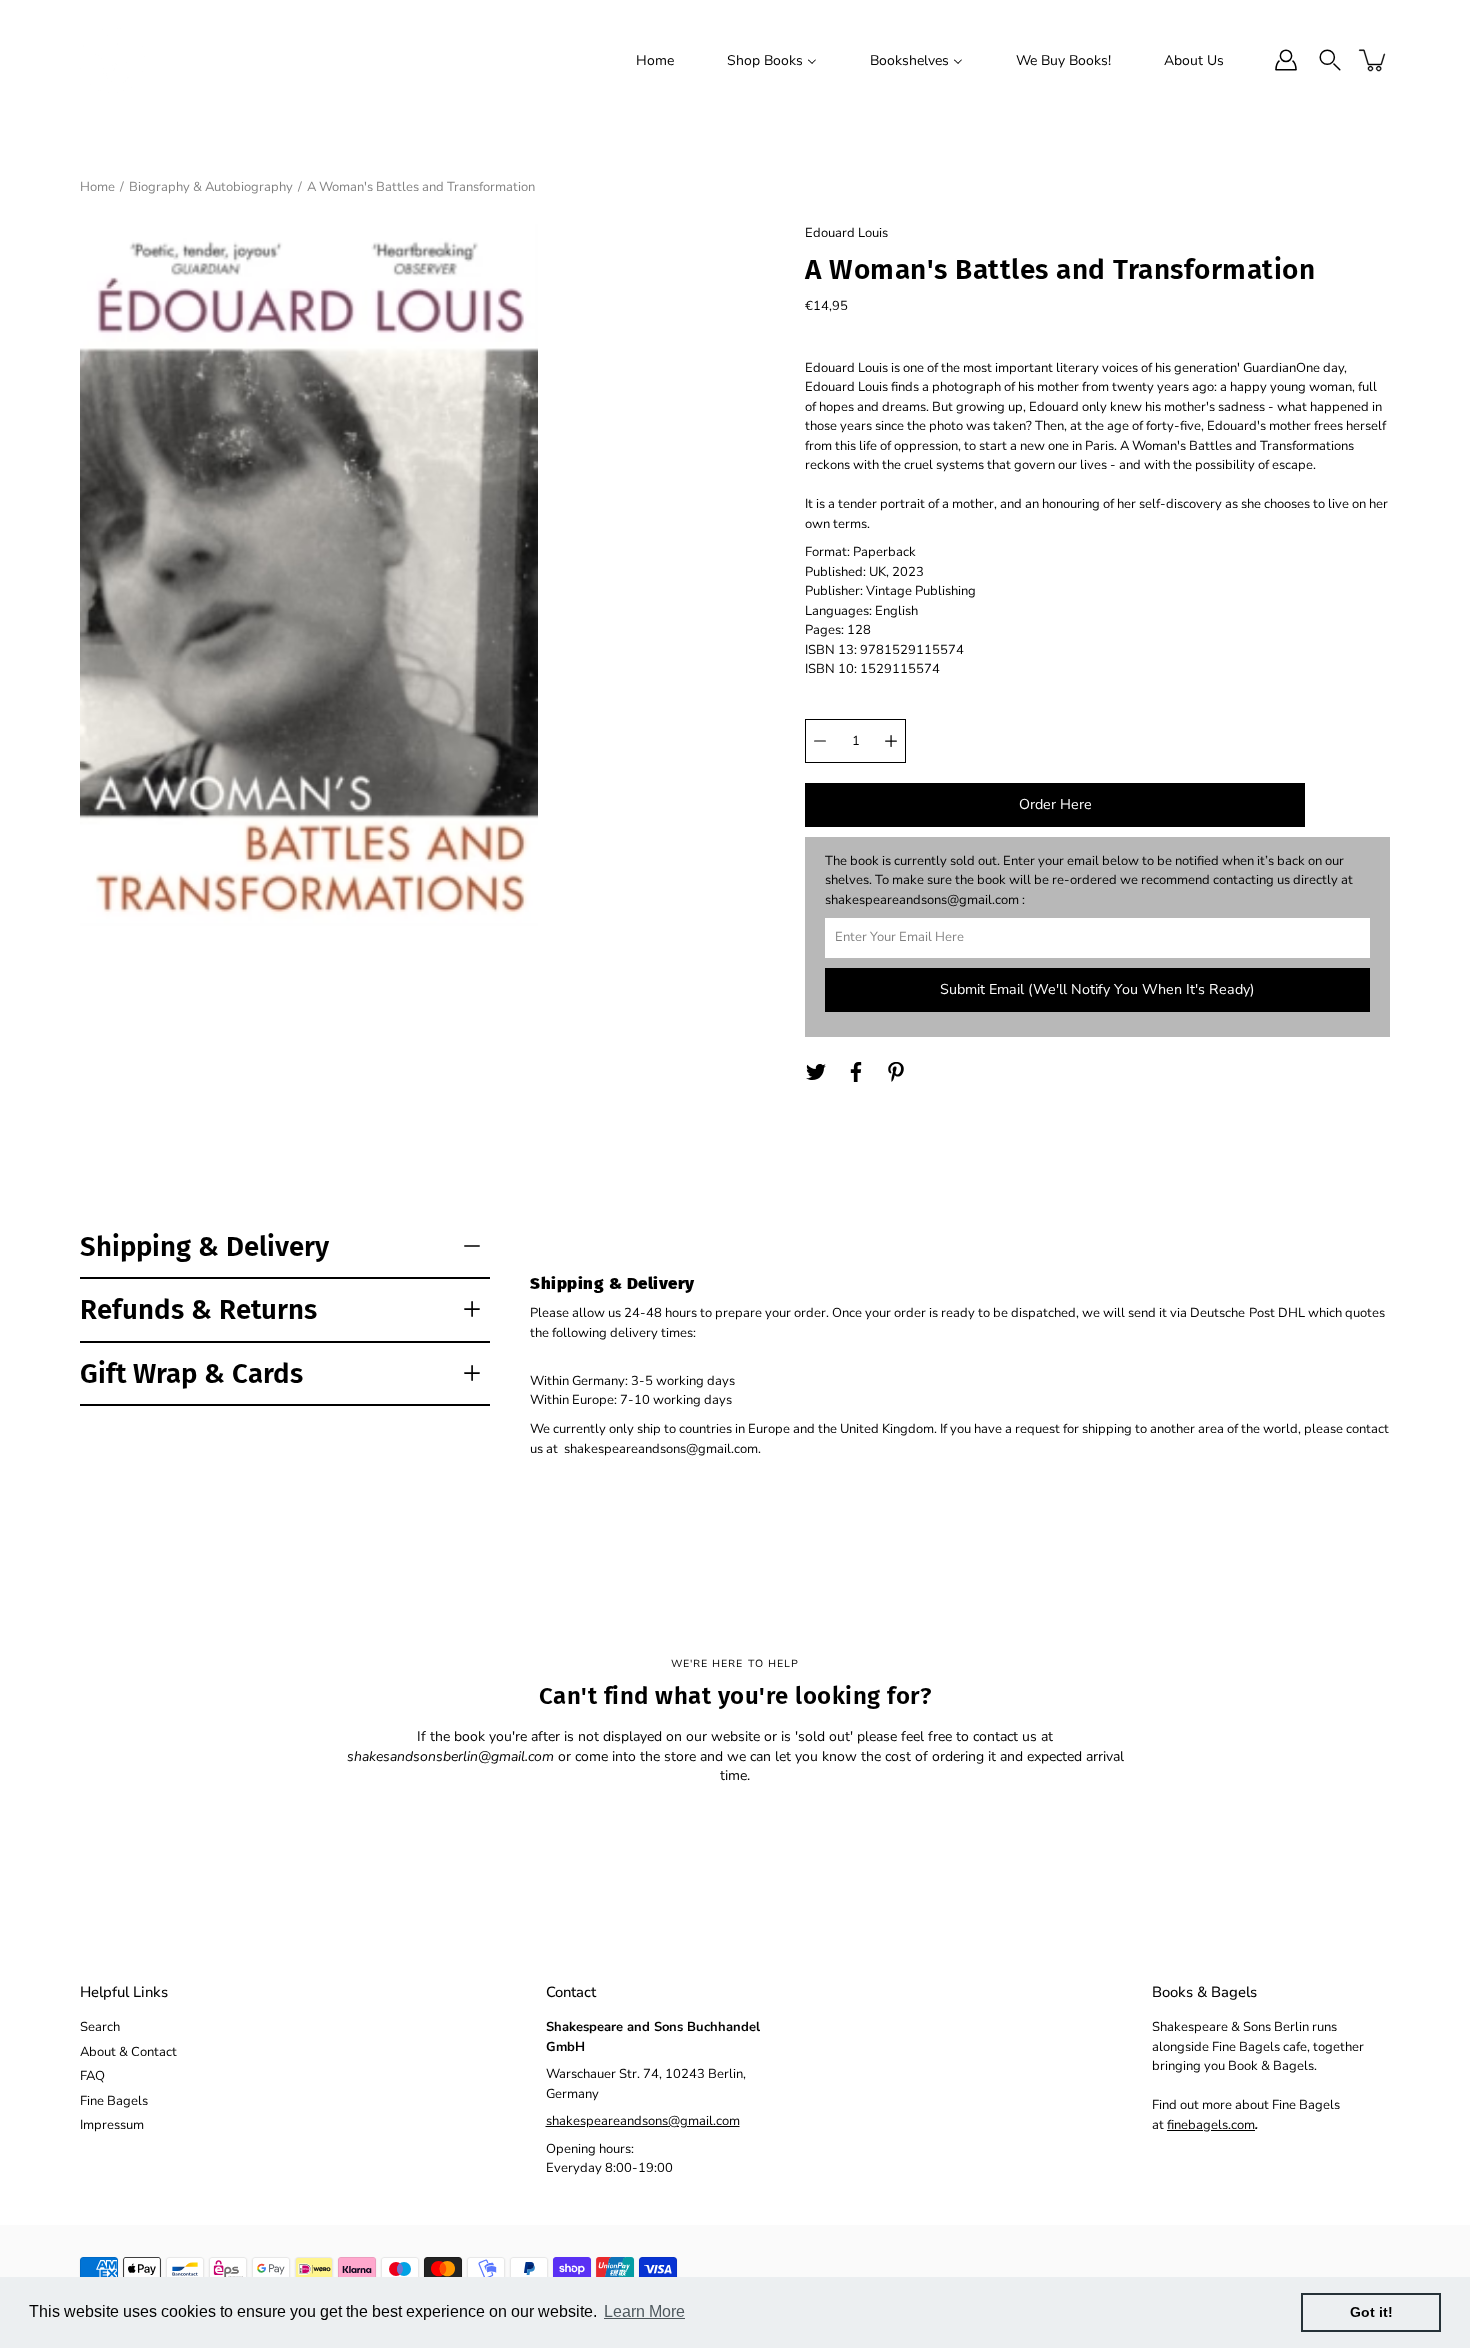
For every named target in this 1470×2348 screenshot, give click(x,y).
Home (97, 187)
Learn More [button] (644, 2311)
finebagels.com (1211, 2125)
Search (100, 2027)
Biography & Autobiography (211, 187)
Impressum (112, 2125)
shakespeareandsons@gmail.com (643, 2121)
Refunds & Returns (198, 1309)
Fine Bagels (114, 2101)
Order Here (1055, 804)
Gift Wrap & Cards (191, 1373)
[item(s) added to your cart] (1374, 60)
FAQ (92, 2076)
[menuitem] (655, 60)
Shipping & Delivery (204, 1246)
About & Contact (128, 2052)
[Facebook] (856, 1072)
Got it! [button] (1371, 2312)
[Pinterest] (896, 1072)
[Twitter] (816, 1072)
